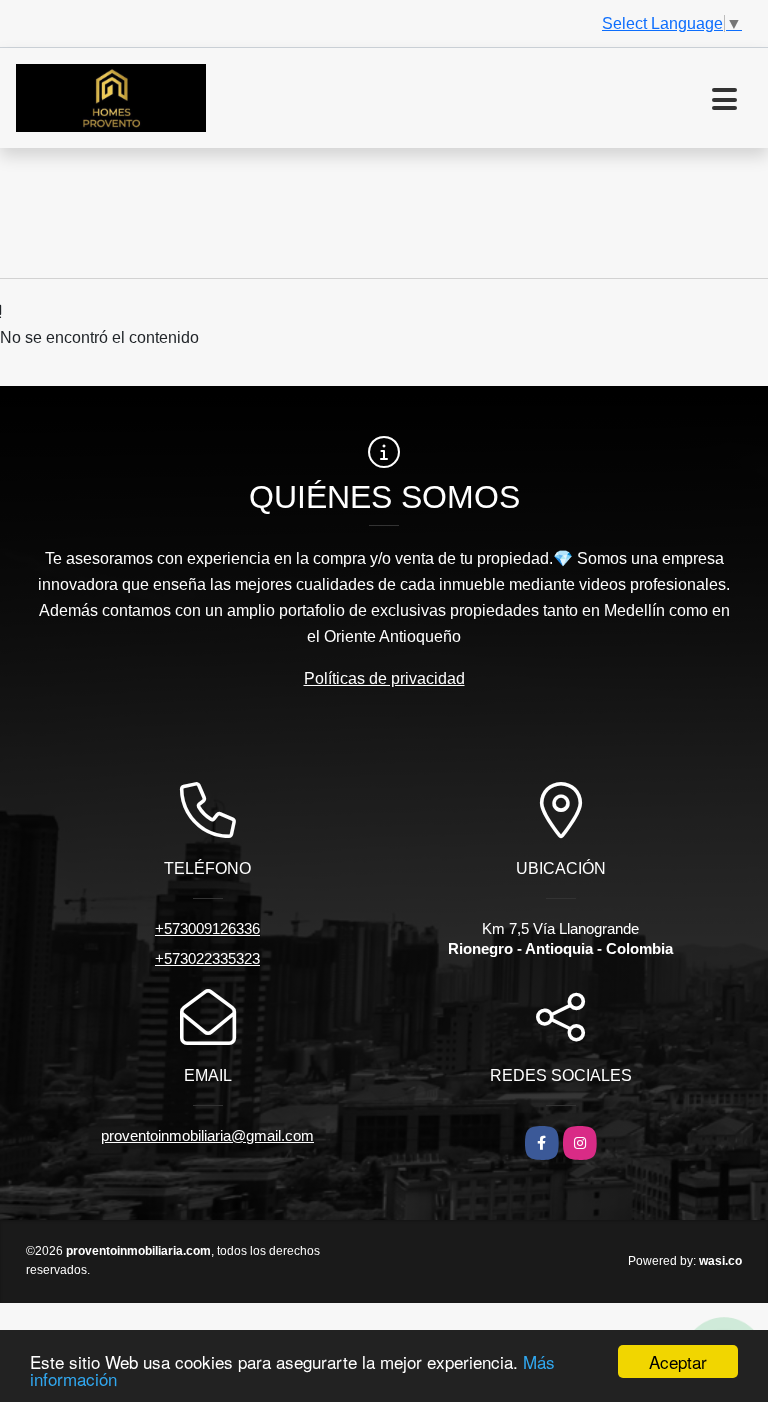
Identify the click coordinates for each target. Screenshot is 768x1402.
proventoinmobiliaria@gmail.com (207, 1135)
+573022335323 (207, 958)
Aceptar (678, 1361)
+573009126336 (207, 928)
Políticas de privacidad (384, 678)
